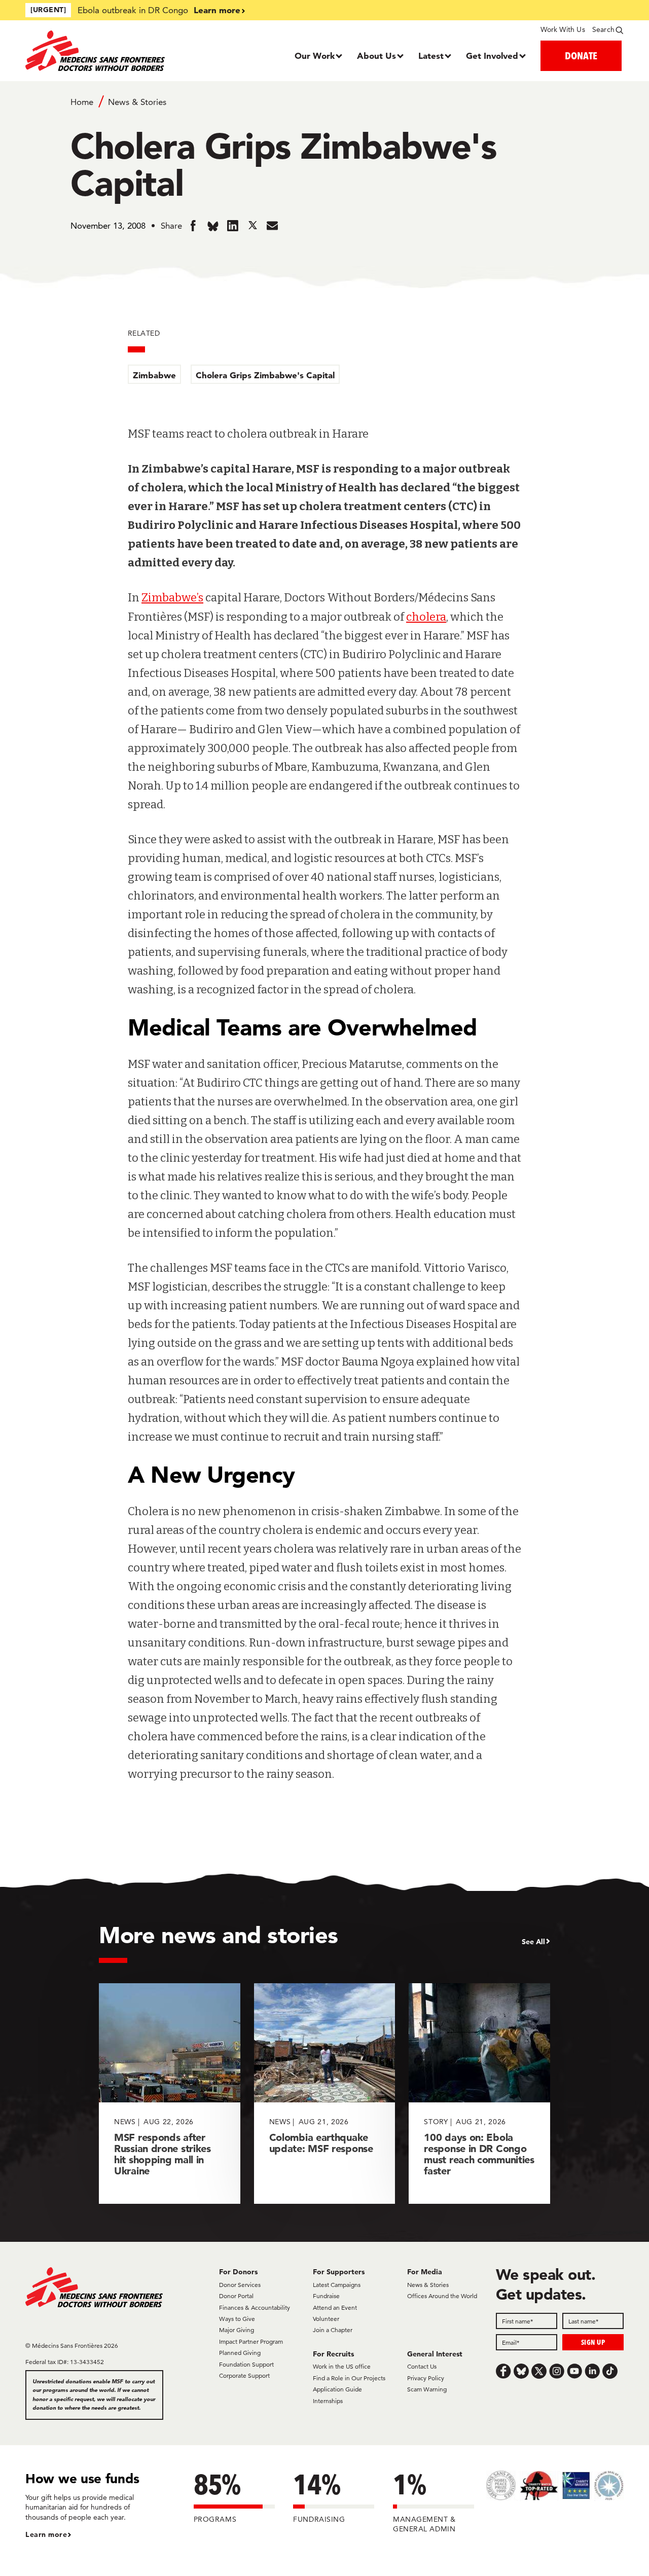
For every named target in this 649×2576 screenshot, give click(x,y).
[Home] (100, 51)
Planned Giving (240, 2353)
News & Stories (137, 102)
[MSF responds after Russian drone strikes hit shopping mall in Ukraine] (170, 2094)
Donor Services (240, 2285)
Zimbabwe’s (172, 598)
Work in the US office (342, 2366)
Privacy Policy (426, 2378)
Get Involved (492, 56)
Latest (431, 56)
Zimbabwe (154, 375)
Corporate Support (244, 2375)
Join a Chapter (333, 2330)
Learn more (217, 10)
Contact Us (422, 2366)
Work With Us (563, 29)
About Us (376, 56)
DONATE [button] (581, 56)
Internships (328, 2401)
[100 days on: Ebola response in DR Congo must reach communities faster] (479, 2094)
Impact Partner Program (251, 2341)
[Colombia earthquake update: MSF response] (325, 2094)
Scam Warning (427, 2389)
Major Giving (237, 2330)
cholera (426, 617)
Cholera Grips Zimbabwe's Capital (265, 375)
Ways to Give (237, 2319)
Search (603, 29)
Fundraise (326, 2296)
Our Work (315, 56)
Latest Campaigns (337, 2285)
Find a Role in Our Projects (349, 2378)
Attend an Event (335, 2307)
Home (82, 102)
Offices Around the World (442, 2296)
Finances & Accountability (255, 2307)
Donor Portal (236, 2296)
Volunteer (326, 2319)
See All (533, 1942)
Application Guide (337, 2389)
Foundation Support (246, 2364)
